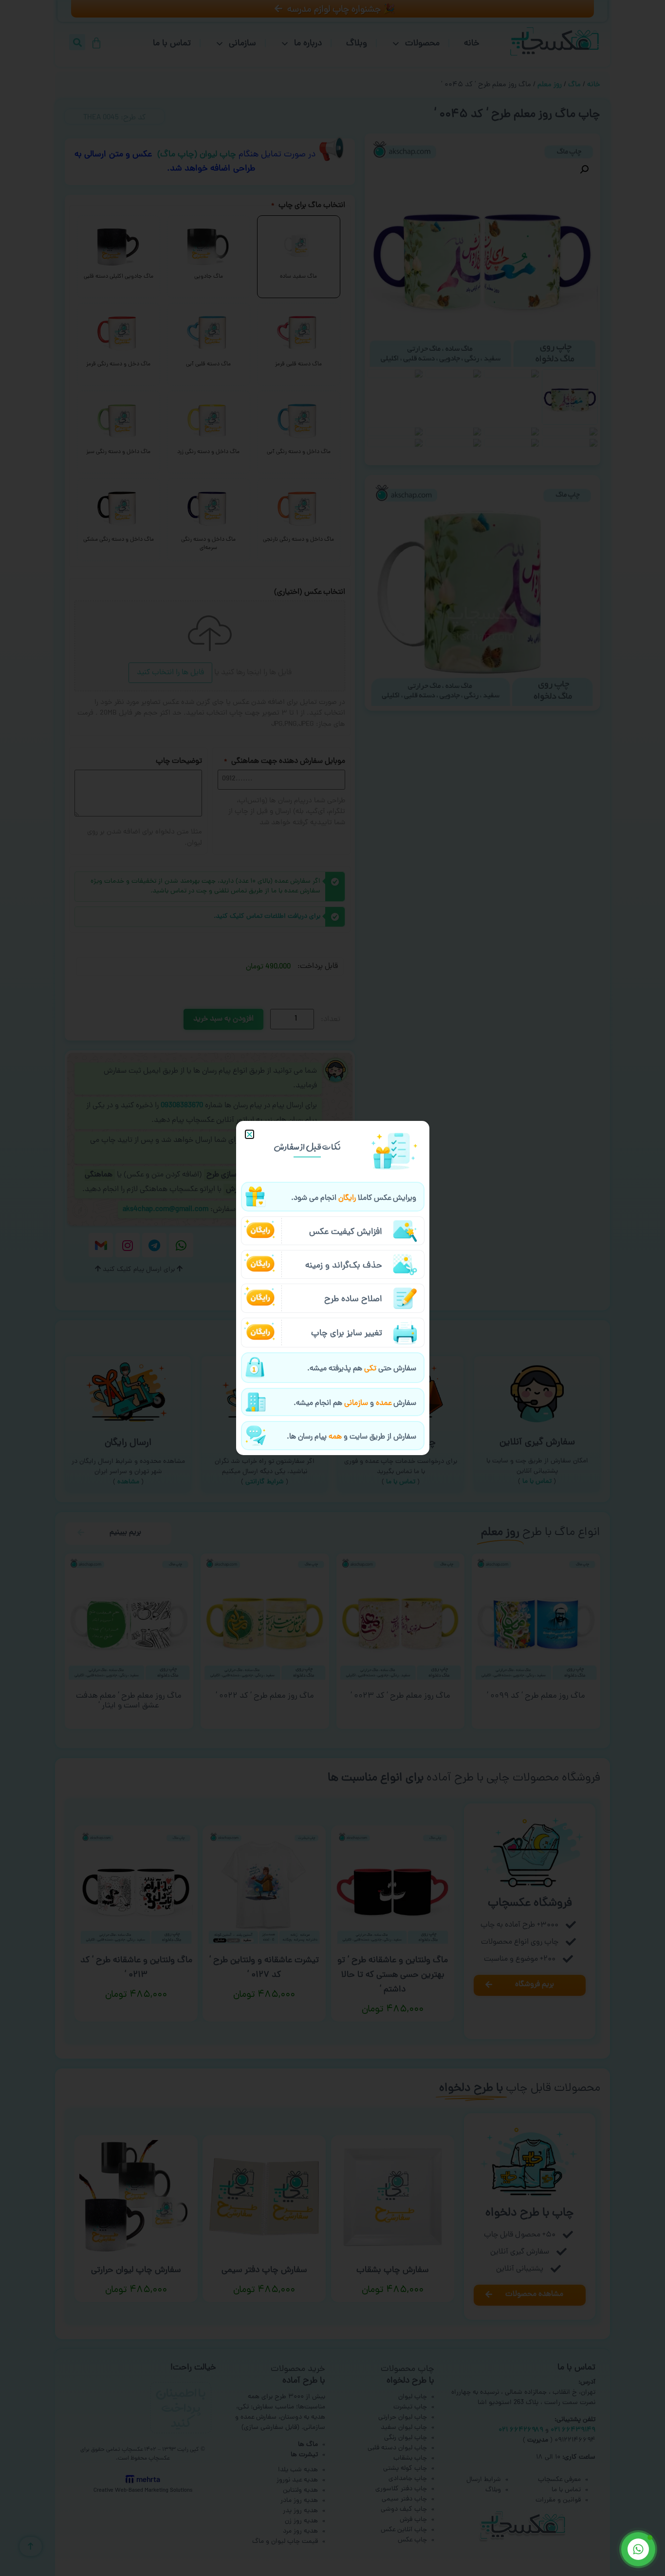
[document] (332, 1288)
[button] (249, 1134)
